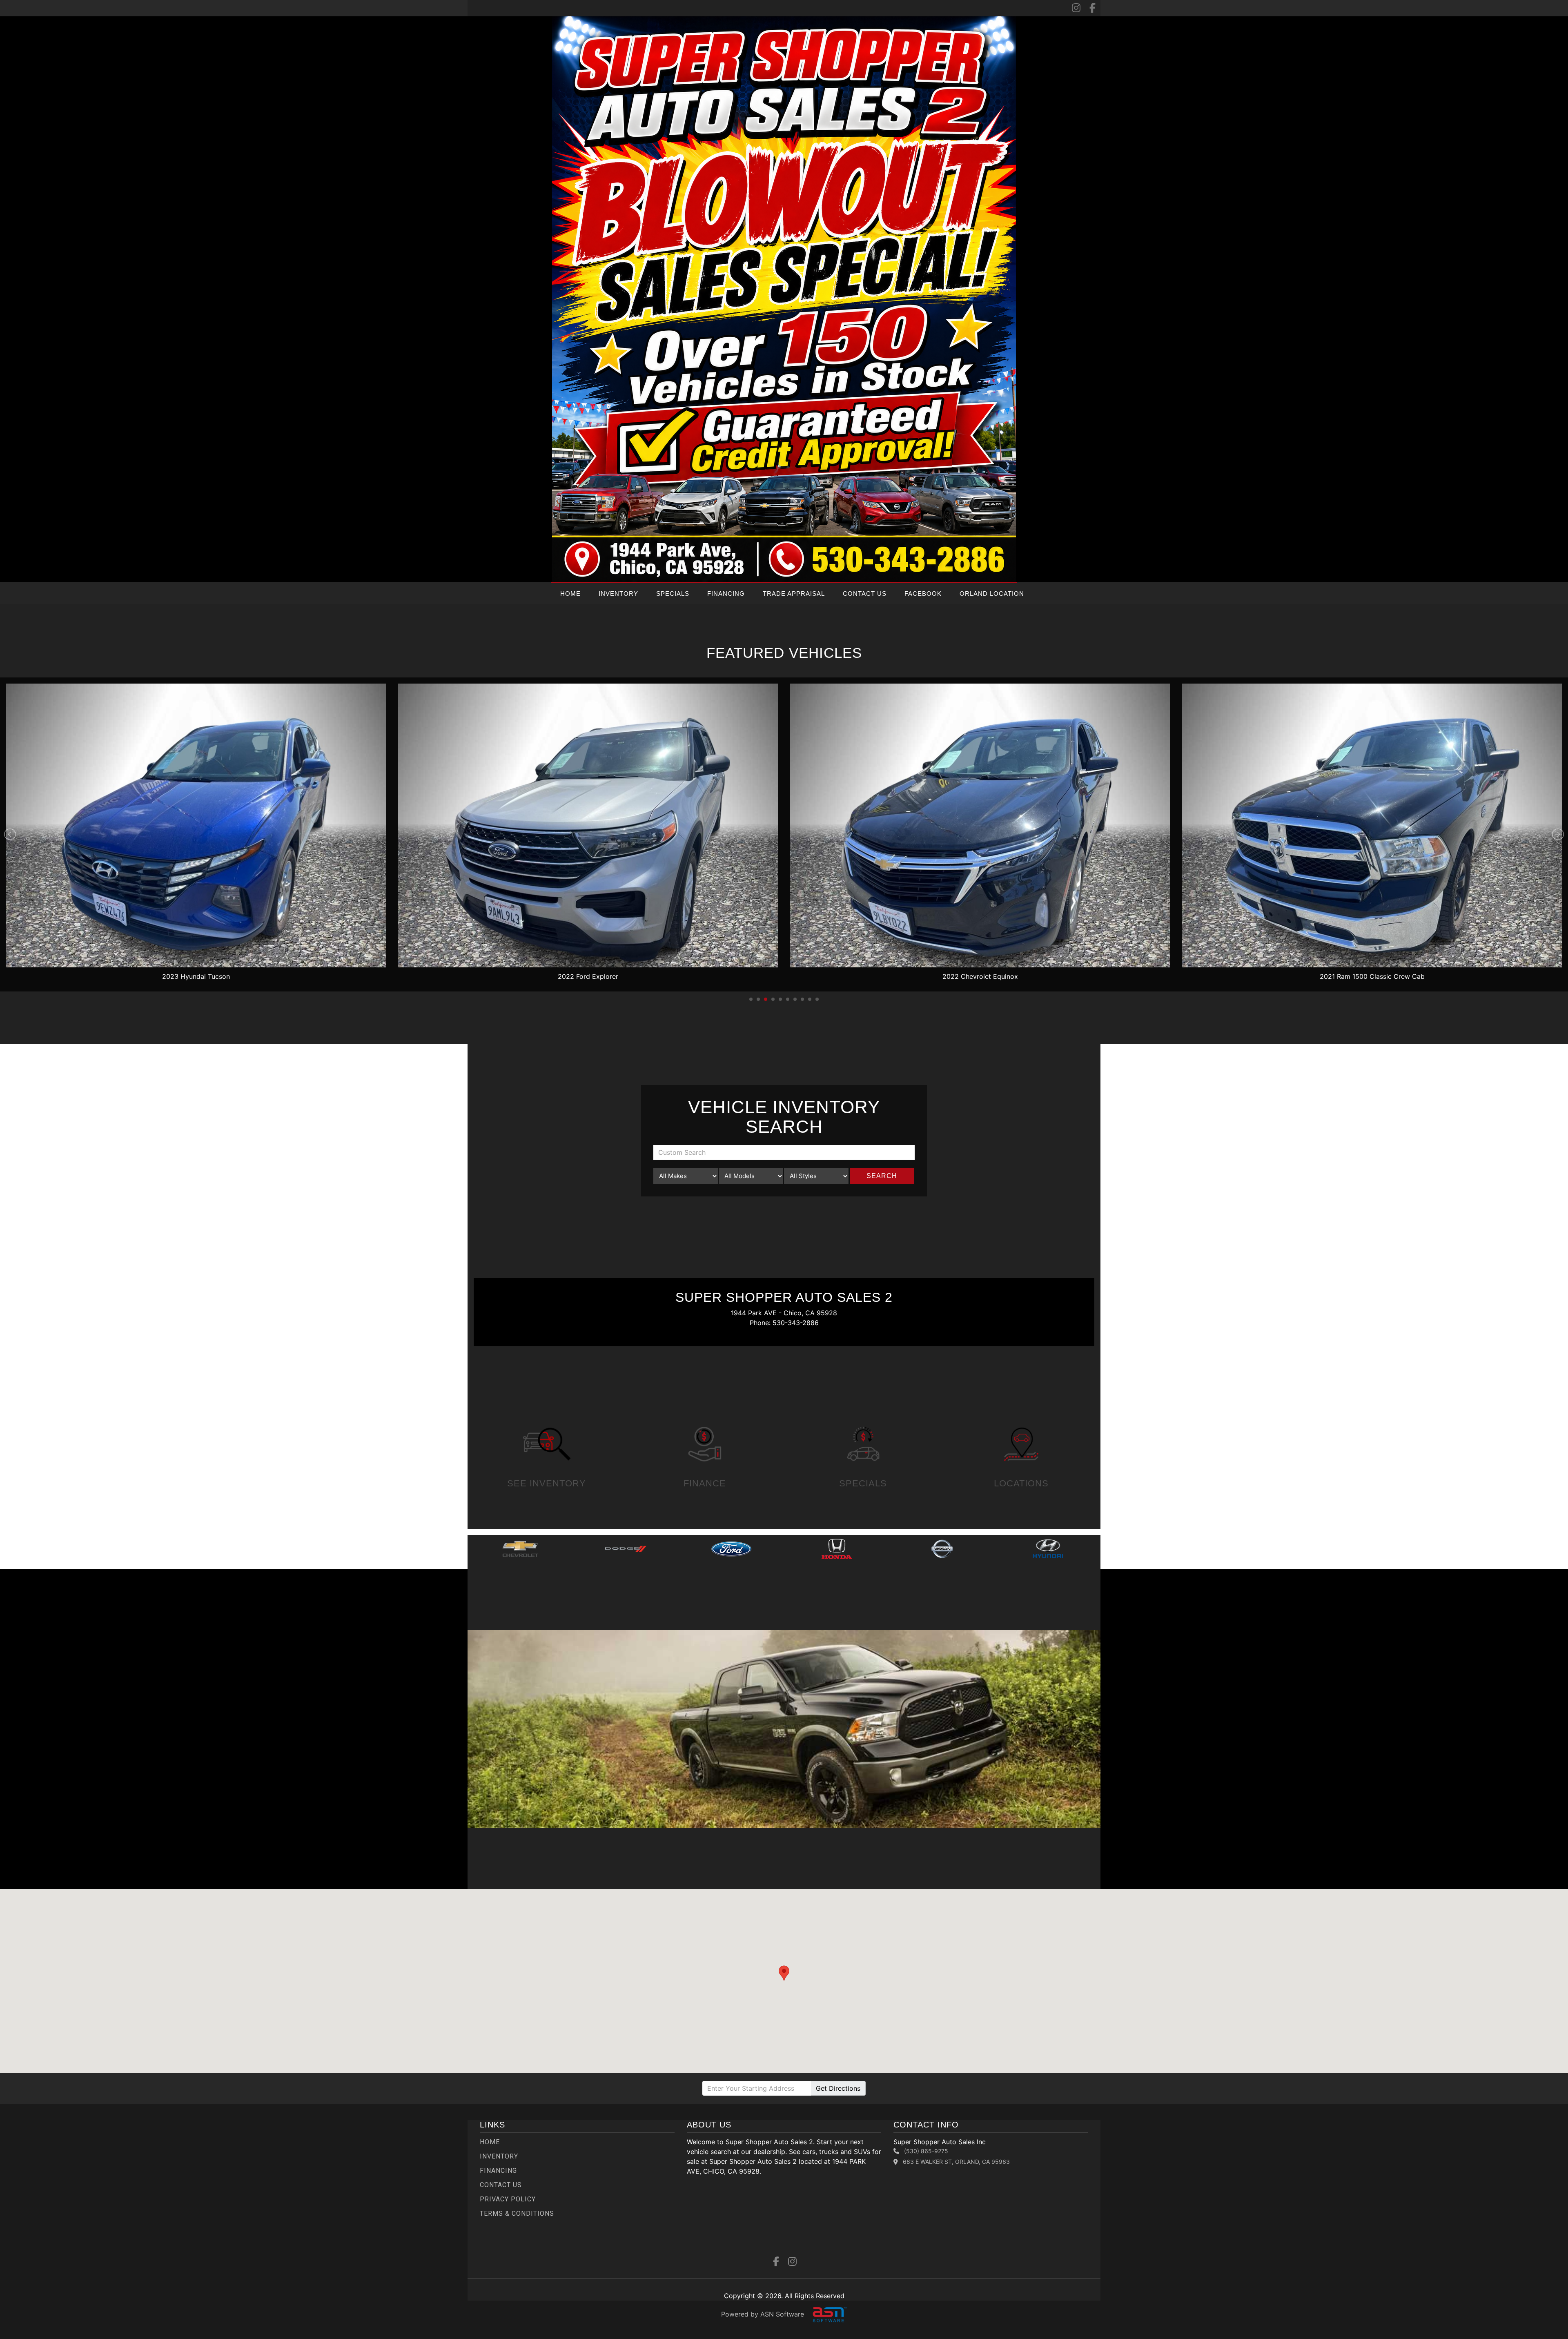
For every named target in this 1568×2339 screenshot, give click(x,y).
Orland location (992, 594)
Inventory (618, 594)
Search (882, 1176)
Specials (673, 594)
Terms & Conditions (517, 2213)
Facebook (923, 594)
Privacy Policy (508, 2199)
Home (570, 594)
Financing (726, 594)
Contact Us (865, 594)
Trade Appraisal (794, 594)
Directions (838, 2088)
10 (817, 999)
